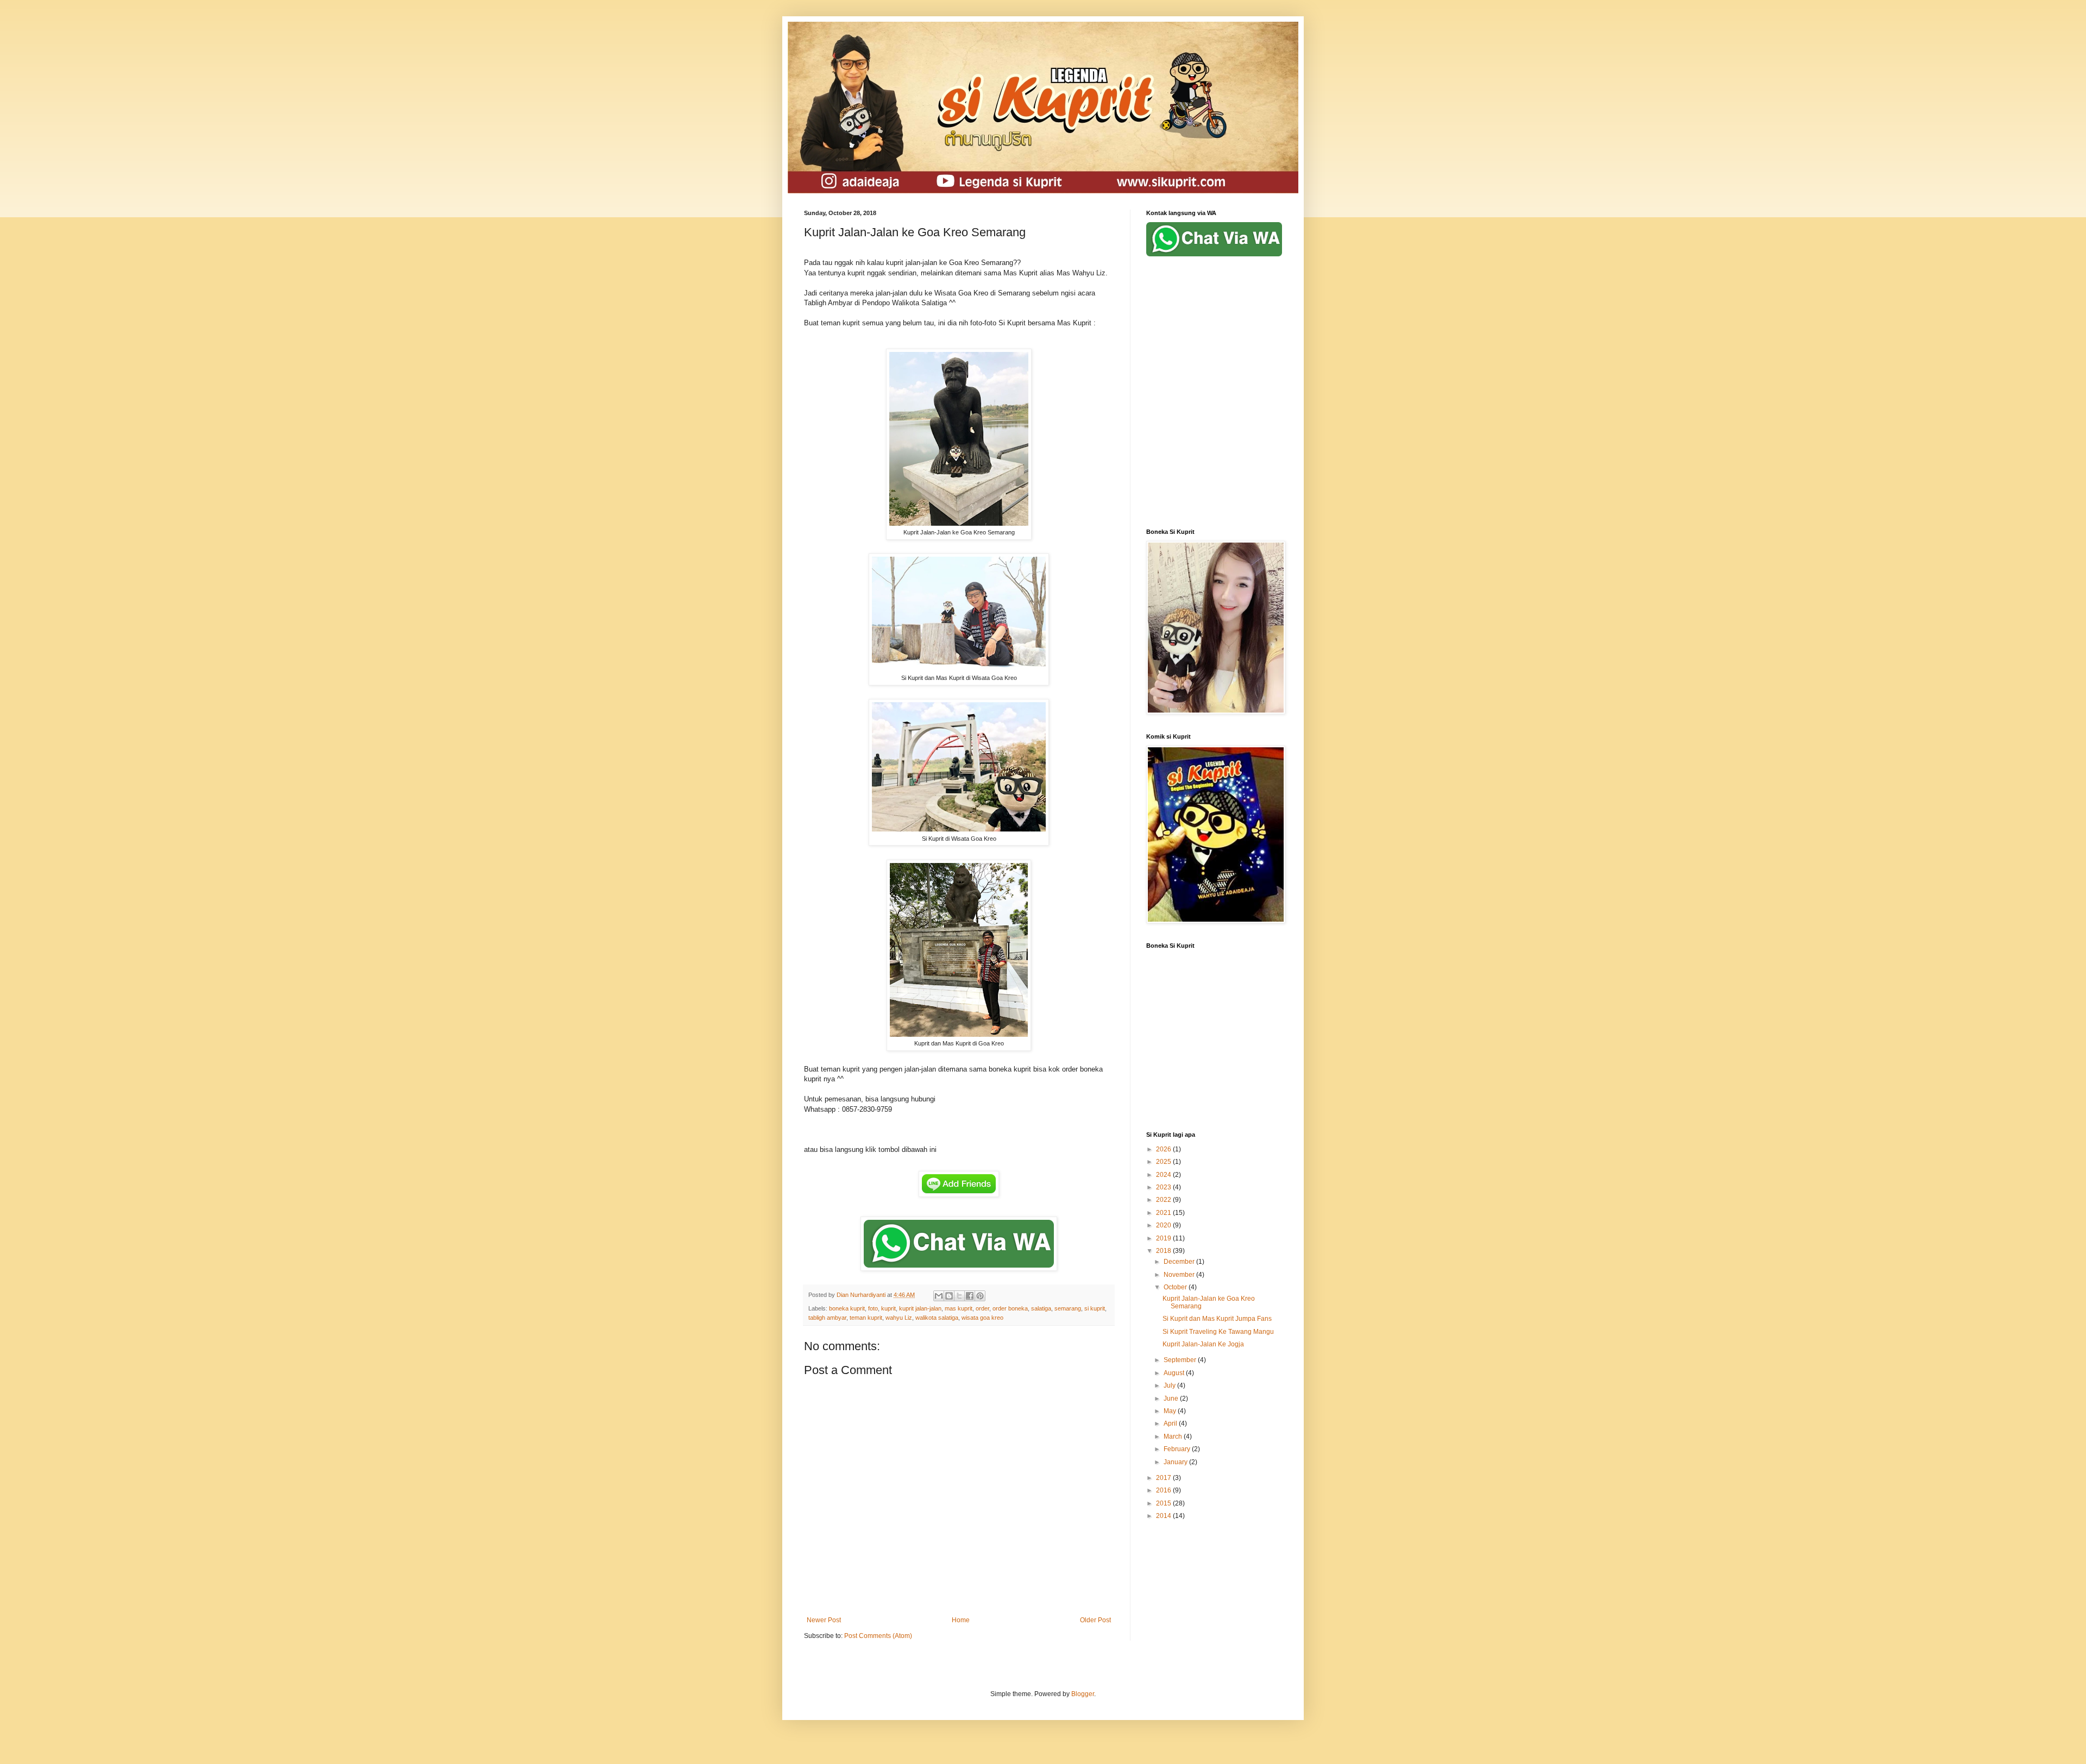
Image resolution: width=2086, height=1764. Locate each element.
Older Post (1095, 1620)
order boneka (1010, 1308)
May (1171, 1411)
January (1176, 1462)
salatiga (1041, 1308)
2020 (1164, 1225)
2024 (1164, 1175)
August (1175, 1373)
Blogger (1083, 1694)
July (1170, 1385)
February (1178, 1449)
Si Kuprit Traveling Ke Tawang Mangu (1218, 1332)
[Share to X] (959, 1296)
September (1181, 1360)
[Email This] (939, 1296)
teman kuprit (866, 1318)
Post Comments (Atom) (878, 1636)
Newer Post (824, 1620)
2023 (1164, 1187)
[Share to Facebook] (970, 1296)
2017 (1164, 1478)
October (1176, 1287)
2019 (1164, 1238)
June (1172, 1398)
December (1180, 1262)
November (1180, 1275)
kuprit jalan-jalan (920, 1308)
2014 (1164, 1516)
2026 (1164, 1149)
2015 (1164, 1503)
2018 (1164, 1251)
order (982, 1308)
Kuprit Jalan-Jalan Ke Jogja (1203, 1344)
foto (873, 1308)
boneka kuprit (847, 1308)
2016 (1164, 1490)
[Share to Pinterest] (980, 1296)
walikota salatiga (937, 1318)
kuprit (888, 1308)
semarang (1068, 1308)
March (1174, 1437)
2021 (1164, 1213)
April (1171, 1423)
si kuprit (1095, 1308)
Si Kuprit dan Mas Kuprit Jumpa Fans (1217, 1319)
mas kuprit (959, 1308)
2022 (1164, 1200)
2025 (1164, 1162)
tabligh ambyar (827, 1318)
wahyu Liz (899, 1318)
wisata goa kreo (982, 1318)
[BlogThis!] (949, 1296)
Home (961, 1620)
